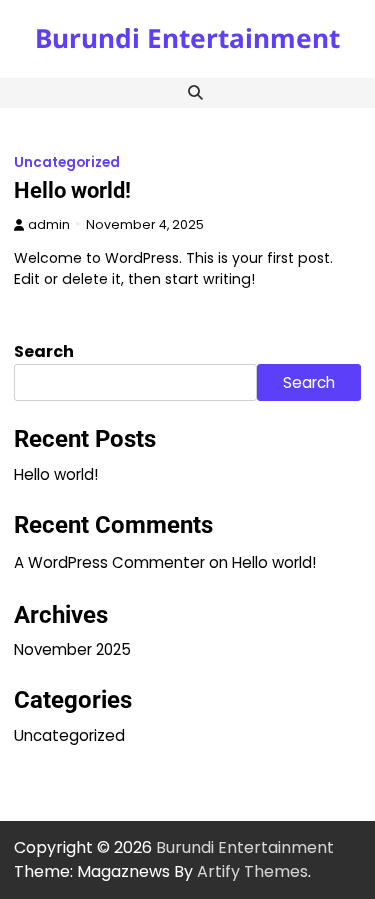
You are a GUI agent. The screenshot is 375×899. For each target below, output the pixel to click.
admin (49, 224)
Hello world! (72, 190)
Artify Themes (252, 871)
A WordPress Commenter (109, 562)
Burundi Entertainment (187, 38)
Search (44, 351)
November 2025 (72, 649)
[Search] (196, 93)
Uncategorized (67, 162)
